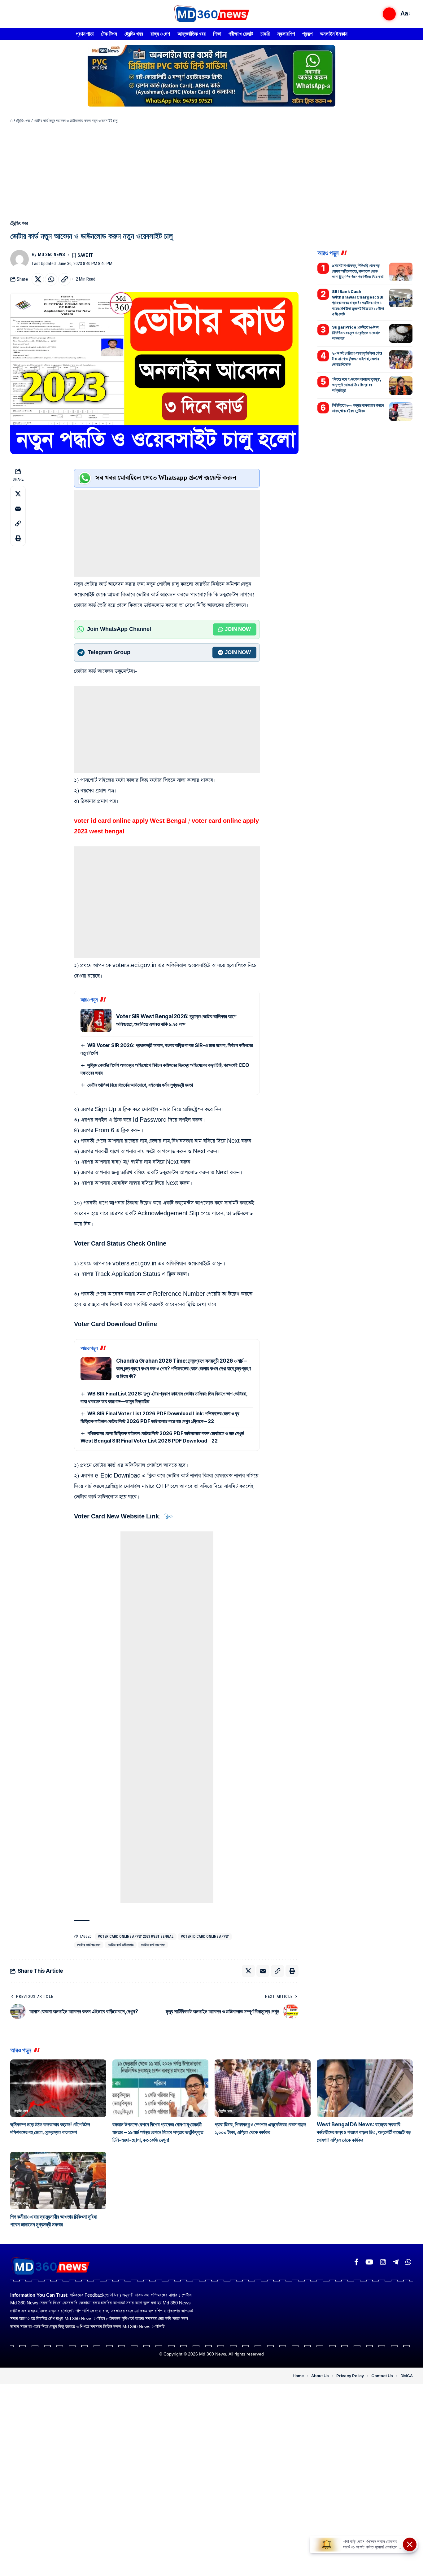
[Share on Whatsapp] (51, 279)
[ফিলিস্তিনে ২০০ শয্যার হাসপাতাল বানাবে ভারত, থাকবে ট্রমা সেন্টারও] (401, 412)
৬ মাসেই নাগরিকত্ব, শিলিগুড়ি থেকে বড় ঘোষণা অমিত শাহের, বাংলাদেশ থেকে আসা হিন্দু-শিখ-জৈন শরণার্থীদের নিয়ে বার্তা (358, 271)
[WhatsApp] (408, 2262)
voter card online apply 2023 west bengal (136, 1936)
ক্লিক (168, 1517)
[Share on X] (38, 279)
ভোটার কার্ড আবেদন (89, 1945)
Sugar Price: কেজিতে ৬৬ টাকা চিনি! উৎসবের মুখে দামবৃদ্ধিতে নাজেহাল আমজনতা (356, 333)
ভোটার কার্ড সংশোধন (153, 1945)
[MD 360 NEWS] (211, 14)
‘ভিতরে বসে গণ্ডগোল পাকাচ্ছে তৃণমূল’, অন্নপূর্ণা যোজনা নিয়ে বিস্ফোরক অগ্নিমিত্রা (357, 385)
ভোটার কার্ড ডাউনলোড (121, 1945)
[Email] (18, 508)
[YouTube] (369, 2262)
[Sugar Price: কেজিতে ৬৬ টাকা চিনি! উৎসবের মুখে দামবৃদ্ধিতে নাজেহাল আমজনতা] (401, 334)
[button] (389, 14)
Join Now (238, 629)
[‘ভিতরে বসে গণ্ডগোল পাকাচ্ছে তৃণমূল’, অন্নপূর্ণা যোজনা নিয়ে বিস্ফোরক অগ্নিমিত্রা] (401, 386)
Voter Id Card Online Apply (205, 1936)
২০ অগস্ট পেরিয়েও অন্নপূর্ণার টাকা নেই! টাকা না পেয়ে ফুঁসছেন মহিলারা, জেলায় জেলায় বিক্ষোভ (357, 359)
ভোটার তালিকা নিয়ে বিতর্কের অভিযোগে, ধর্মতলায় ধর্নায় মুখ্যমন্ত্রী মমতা (140, 1085)
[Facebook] (356, 2262)
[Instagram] (383, 2262)
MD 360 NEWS (51, 255)
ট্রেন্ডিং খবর (23, 121)
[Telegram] (396, 2262)
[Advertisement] (211, 170)
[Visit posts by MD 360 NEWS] (20, 259)
